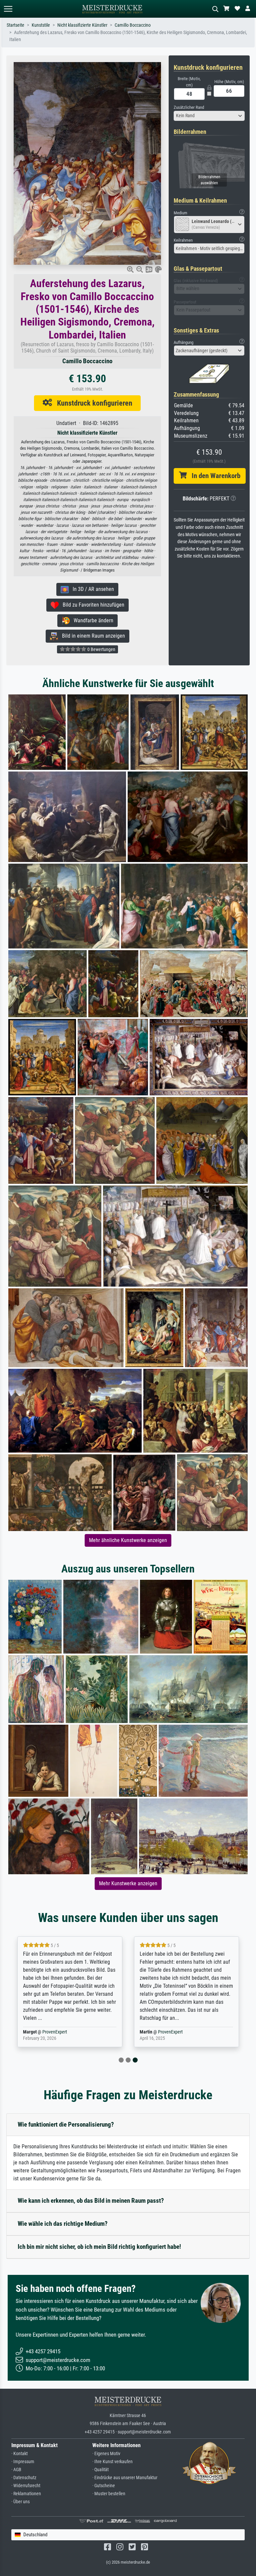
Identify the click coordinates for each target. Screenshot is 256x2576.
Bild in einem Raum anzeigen (91, 636)
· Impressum (23, 2462)
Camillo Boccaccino (133, 25)
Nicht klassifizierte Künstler (82, 25)
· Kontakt (19, 2454)
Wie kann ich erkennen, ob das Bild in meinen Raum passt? (91, 2201)
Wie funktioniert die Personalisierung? (66, 2124)
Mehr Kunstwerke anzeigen (128, 1883)
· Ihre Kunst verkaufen (112, 2462)
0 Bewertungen (101, 649)
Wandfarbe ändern (91, 620)
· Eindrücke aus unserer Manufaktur (125, 2478)
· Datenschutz (24, 2478)
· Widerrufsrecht (26, 2486)
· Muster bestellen (109, 2494)
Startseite (15, 25)
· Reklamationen (26, 2494)
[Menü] (8, 9)
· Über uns (20, 2502)
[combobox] (209, 116)
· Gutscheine (104, 2486)
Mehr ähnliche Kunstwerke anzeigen (128, 1540)
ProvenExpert (56, 2032)
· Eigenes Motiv (106, 2454)
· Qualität (100, 2470)
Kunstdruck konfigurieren (92, 403)
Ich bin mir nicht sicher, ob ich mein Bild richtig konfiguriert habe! (99, 2247)
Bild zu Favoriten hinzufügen (91, 605)
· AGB (16, 2470)
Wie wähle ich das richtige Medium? (63, 2224)
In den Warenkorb (213, 476)
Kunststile (41, 25)
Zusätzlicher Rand (189, 107)
